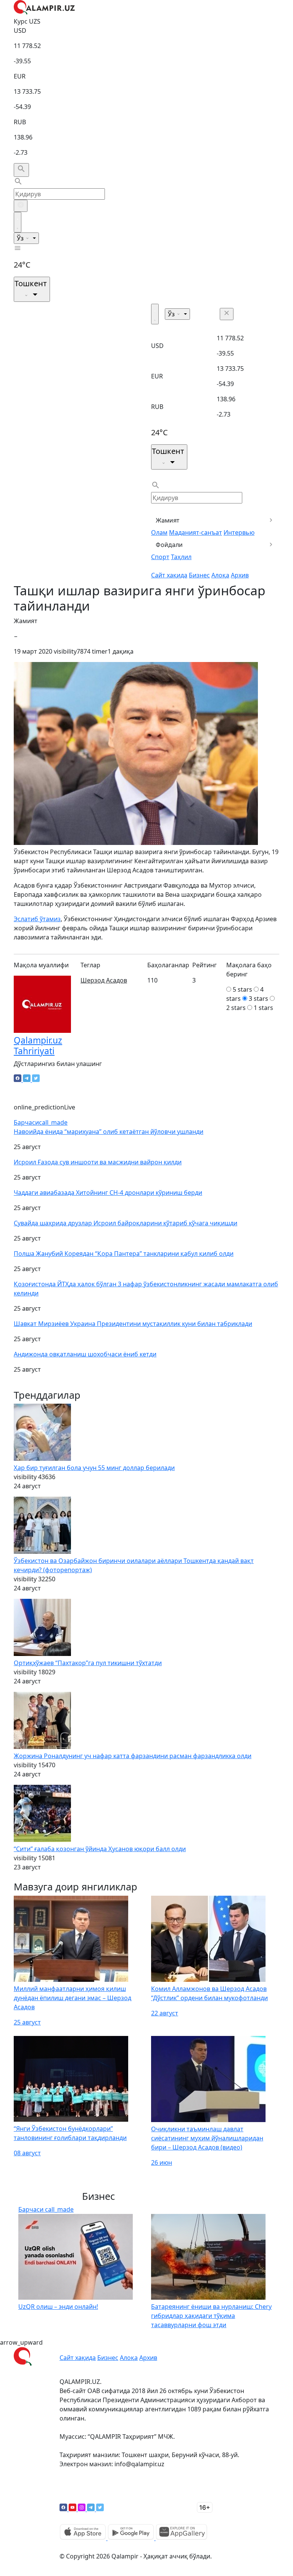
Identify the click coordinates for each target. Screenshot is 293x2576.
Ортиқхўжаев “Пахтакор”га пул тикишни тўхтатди (88, 1663)
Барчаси (41, 1122)
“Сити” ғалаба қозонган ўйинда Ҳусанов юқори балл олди (100, 1849)
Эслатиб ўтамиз (37, 919)
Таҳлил (181, 557)
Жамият (168, 520)
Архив (240, 575)
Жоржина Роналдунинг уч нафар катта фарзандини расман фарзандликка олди (133, 1756)
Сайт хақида (169, 575)
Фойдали (169, 545)
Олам (159, 532)
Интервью (239, 532)
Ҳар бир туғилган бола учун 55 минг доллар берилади (94, 1468)
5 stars (242, 989)
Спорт (160, 557)
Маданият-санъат (196, 532)
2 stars (236, 1008)
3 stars (258, 999)
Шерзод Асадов (104, 980)
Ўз (21, 238)
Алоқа (220, 575)
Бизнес (199, 575)
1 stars (263, 1008)
